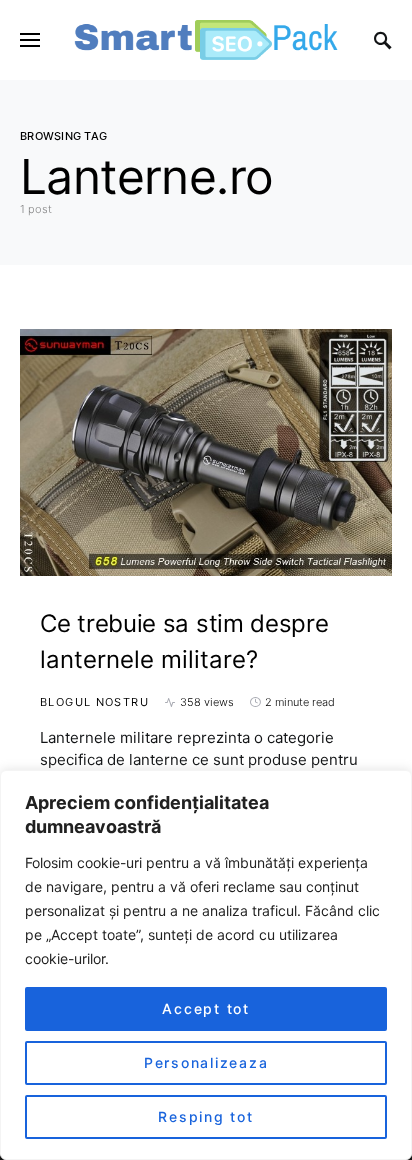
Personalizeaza (206, 1062)
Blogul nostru (94, 702)
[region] (206, 965)
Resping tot (205, 1116)
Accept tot (206, 1008)
